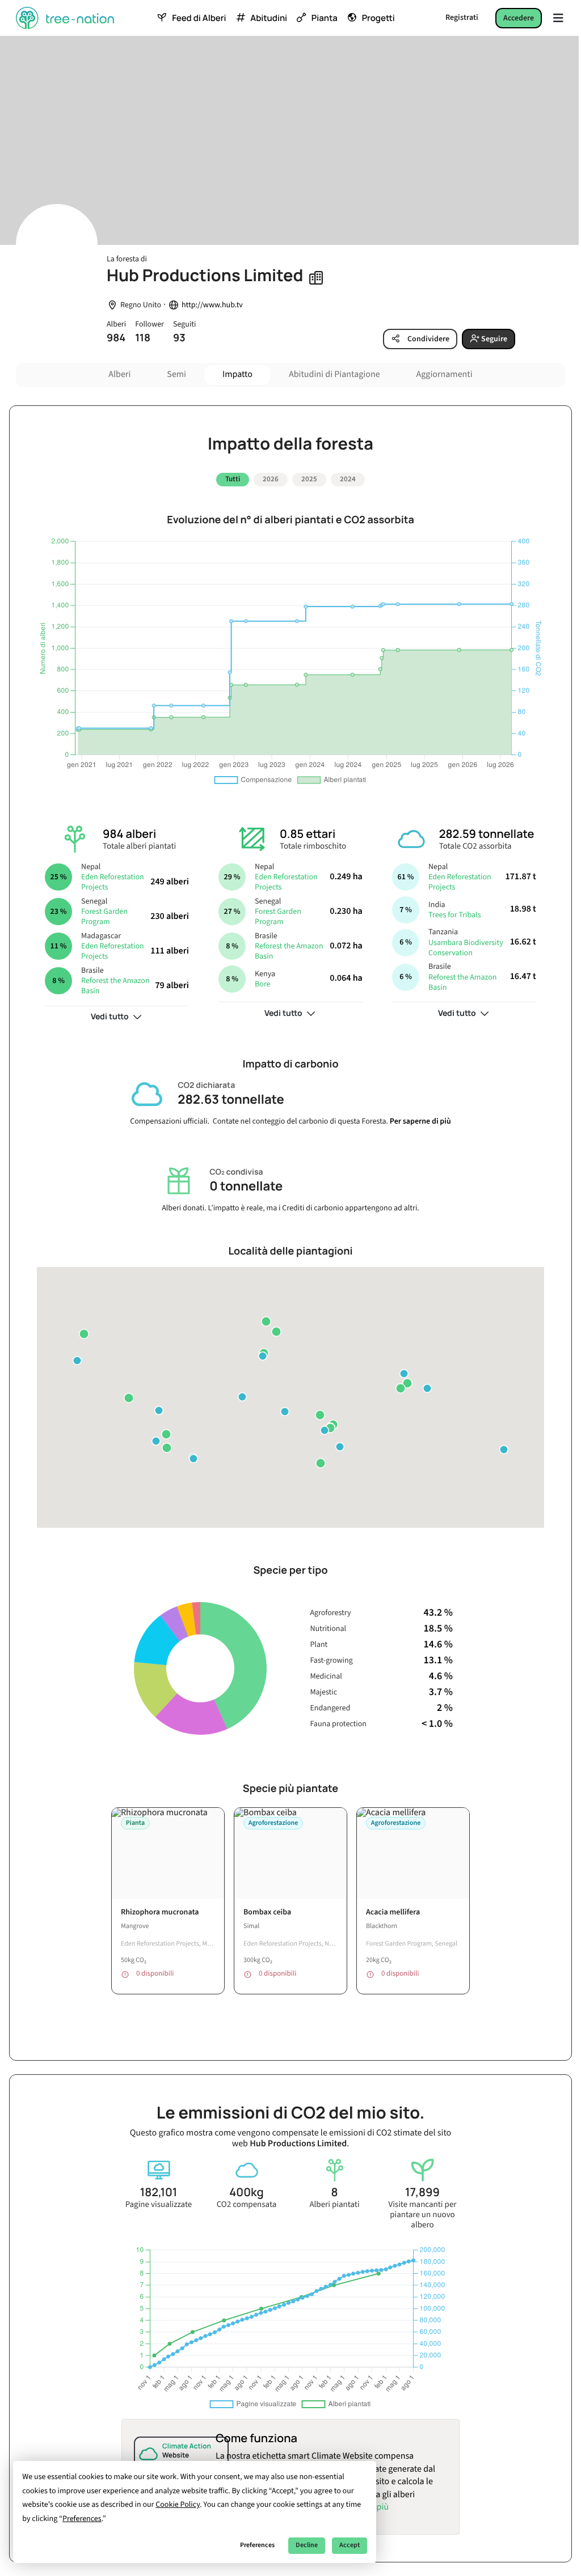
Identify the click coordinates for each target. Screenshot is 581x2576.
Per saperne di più (420, 1121)
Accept (350, 2545)
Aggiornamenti (445, 375)
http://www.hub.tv (212, 305)
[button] (77, 1361)
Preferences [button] (82, 2519)
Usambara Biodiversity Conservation (466, 948)
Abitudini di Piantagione (334, 375)
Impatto (237, 375)
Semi (176, 375)
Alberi (119, 375)
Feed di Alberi (199, 18)
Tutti (233, 479)
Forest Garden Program (104, 917)
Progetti (378, 18)
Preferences (257, 2545)
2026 (271, 479)
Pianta (325, 18)
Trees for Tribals (455, 915)
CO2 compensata (247, 2205)
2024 (348, 479)
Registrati (462, 18)
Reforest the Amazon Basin (115, 986)
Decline (307, 2545)
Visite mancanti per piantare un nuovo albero (422, 2215)
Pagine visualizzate (159, 2205)
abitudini (269, 18)
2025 (309, 479)
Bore (262, 984)
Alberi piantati (334, 2205)
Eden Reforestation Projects (113, 882)
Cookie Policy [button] (178, 2505)
